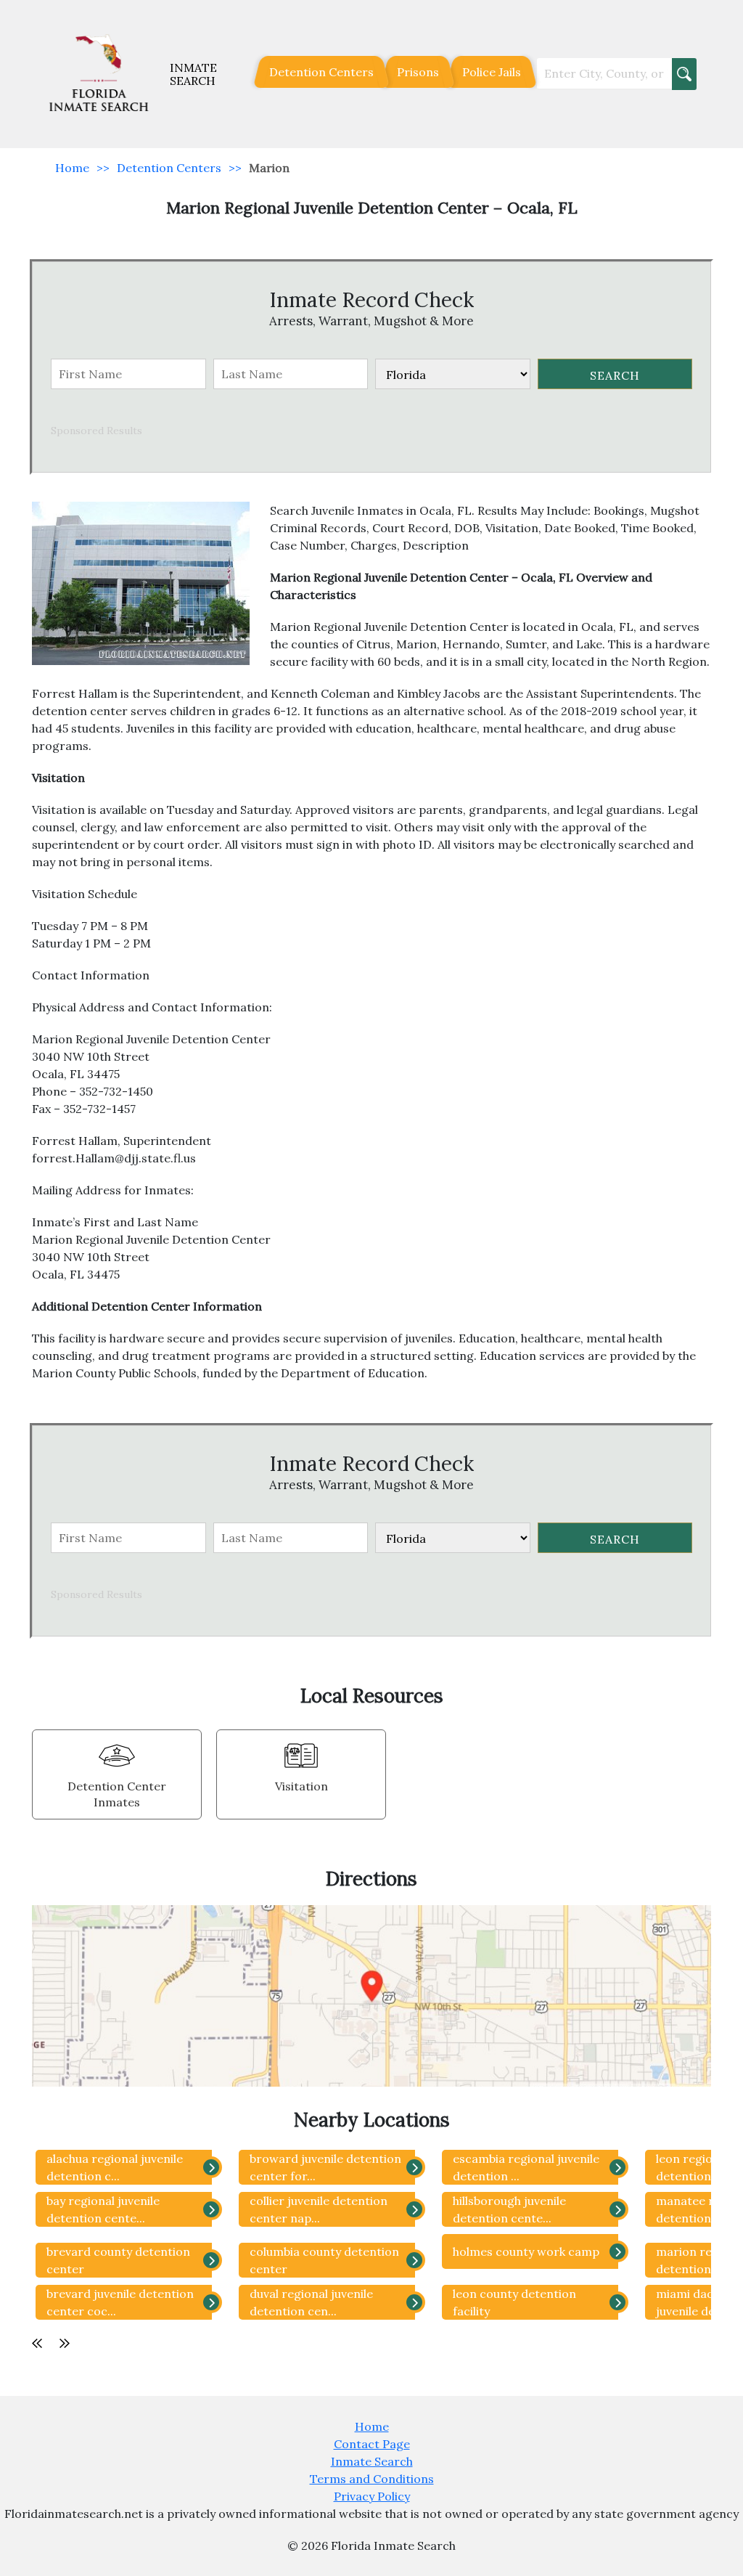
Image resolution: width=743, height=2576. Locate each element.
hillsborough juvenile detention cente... (509, 2209)
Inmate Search (372, 2461)
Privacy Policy (372, 2496)
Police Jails (492, 72)
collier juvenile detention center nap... (319, 2209)
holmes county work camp (526, 2251)
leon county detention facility (514, 2302)
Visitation (301, 1786)
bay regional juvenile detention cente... (103, 2209)
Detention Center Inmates (117, 1794)
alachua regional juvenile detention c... (115, 2167)
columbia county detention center (324, 2260)
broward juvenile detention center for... (325, 2167)
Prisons (418, 72)
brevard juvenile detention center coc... (120, 2302)
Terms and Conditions (372, 2479)
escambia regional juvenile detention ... (526, 2167)
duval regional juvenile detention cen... (311, 2302)
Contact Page (372, 2444)
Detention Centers (321, 72)
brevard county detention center (118, 2260)
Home (72, 168)
